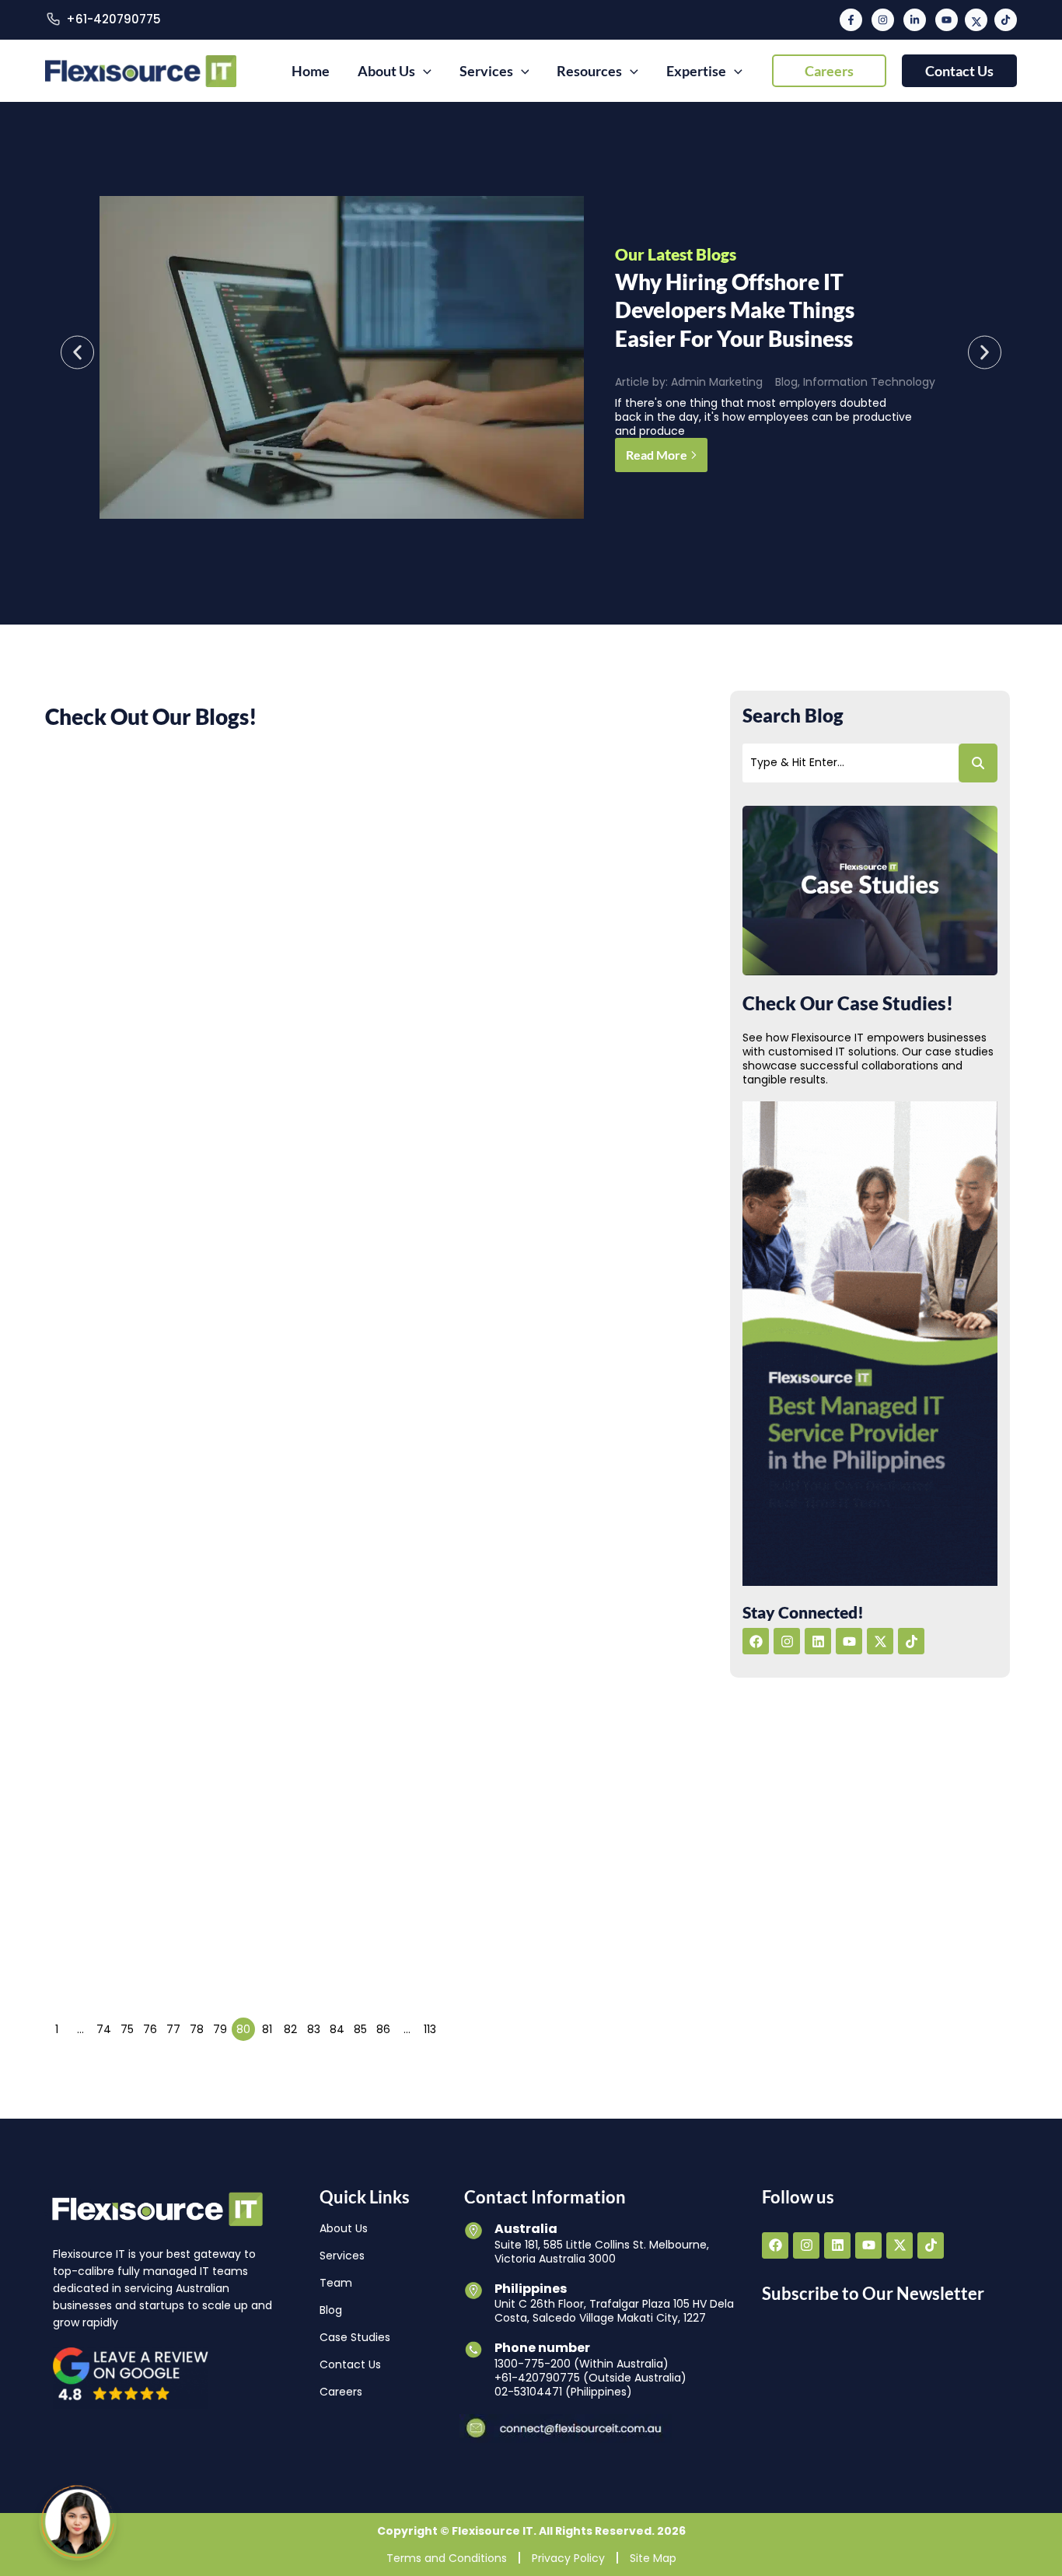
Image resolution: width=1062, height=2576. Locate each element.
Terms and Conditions (447, 2558)
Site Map (653, 2558)
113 (430, 2029)
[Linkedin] (915, 20)
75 (127, 2029)
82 (290, 2029)
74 (104, 2029)
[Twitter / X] (976, 20)
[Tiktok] (1006, 20)
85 (360, 2029)
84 (337, 2029)
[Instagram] (883, 20)
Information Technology (869, 382)
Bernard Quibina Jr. (527, 1397)
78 (197, 2029)
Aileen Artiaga (514, 910)
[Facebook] (851, 20)
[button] (829, 71)
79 (220, 2029)
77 (173, 2029)
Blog (786, 382)
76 (150, 2029)
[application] (423, 71)
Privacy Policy (568, 2558)
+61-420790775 (114, 19)
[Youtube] (947, 20)
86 (383, 2029)
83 (314, 2029)
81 (267, 2029)
